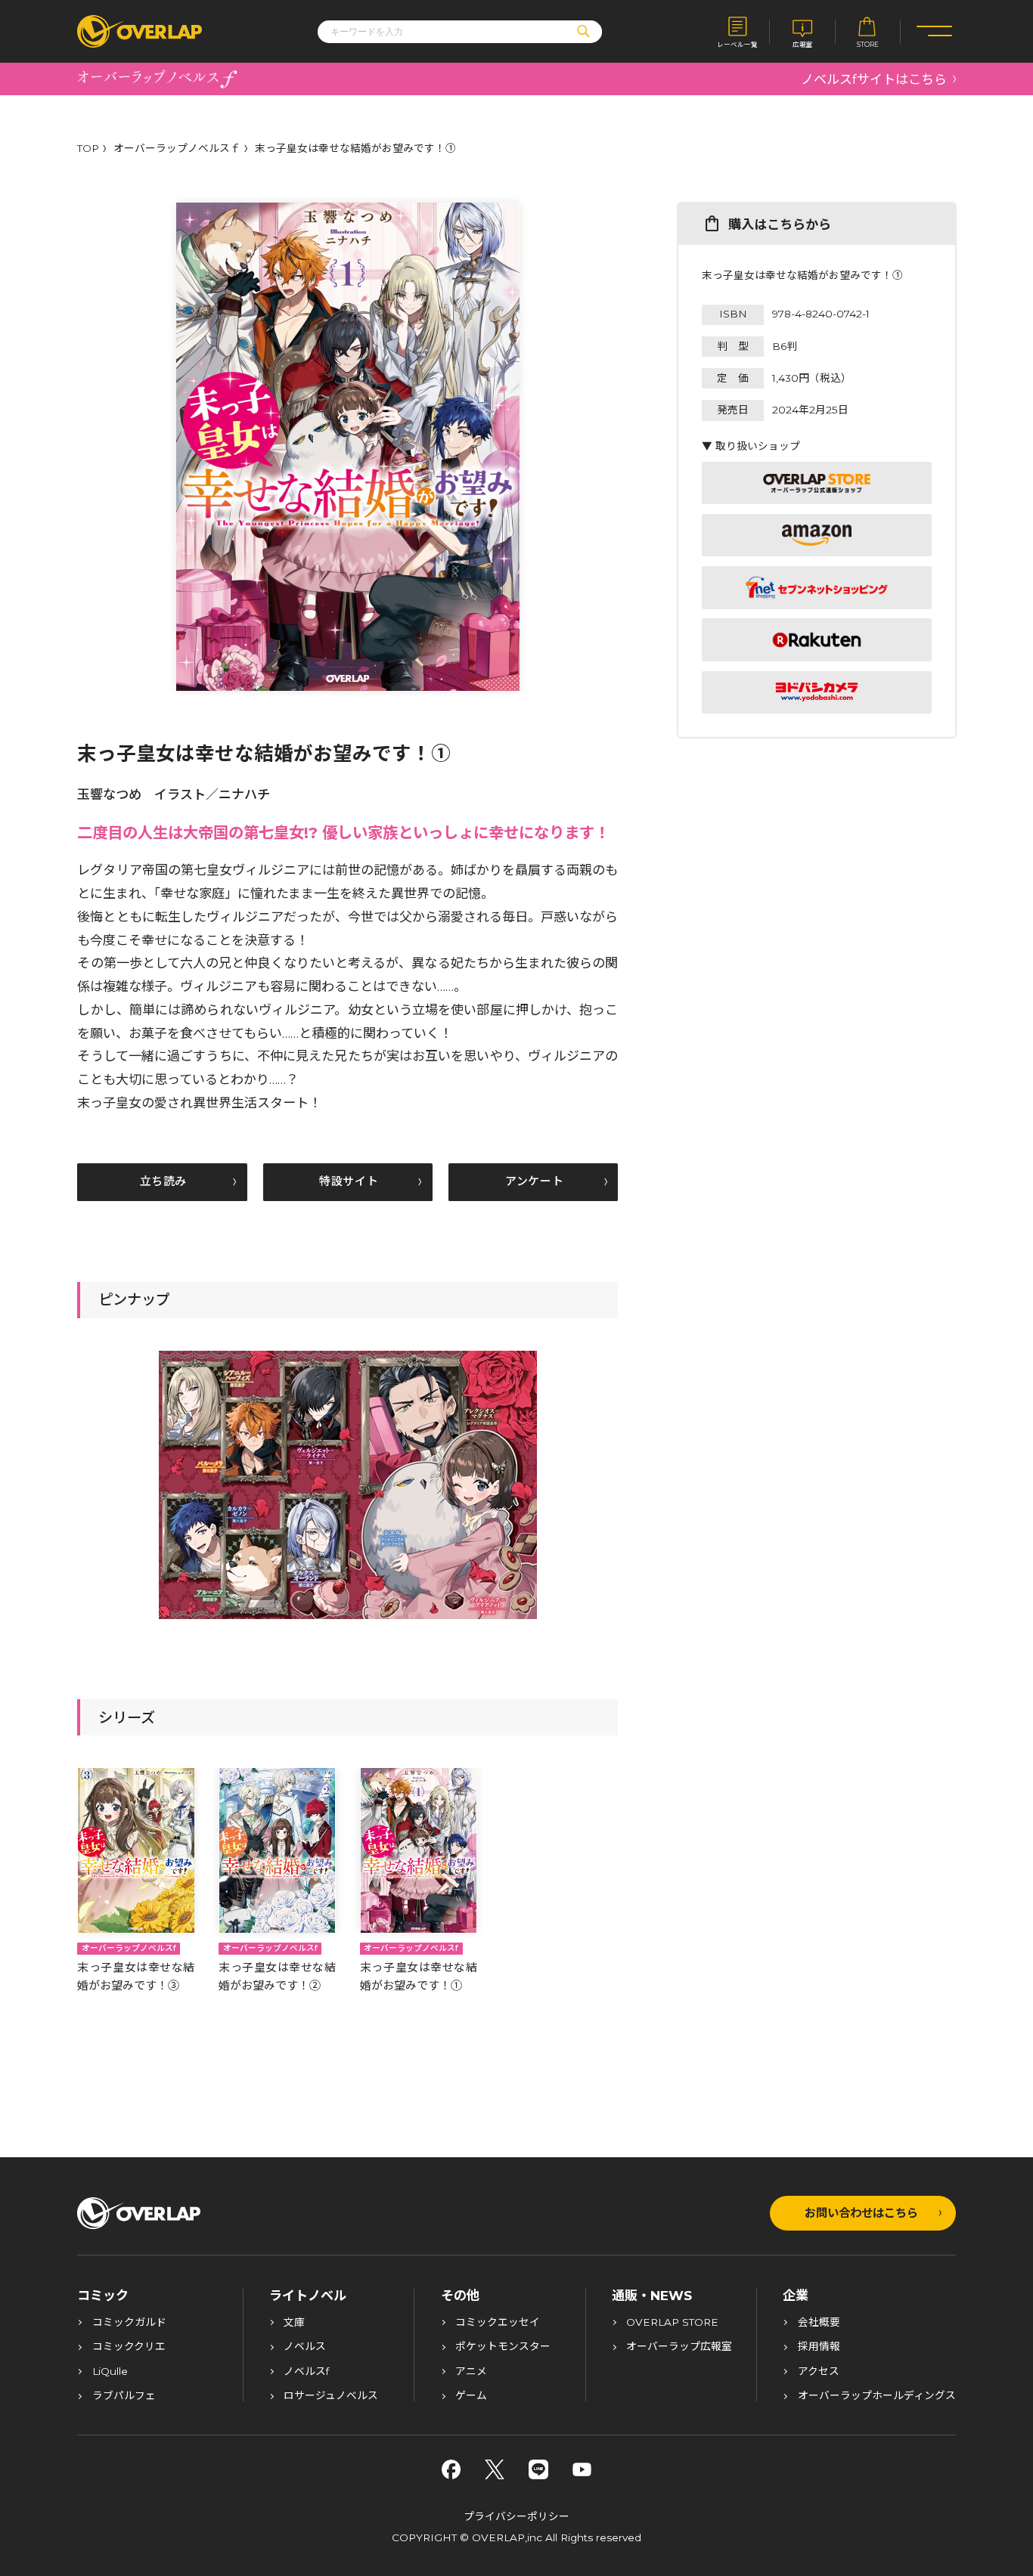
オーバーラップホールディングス (877, 2396)
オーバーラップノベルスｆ (177, 149)
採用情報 (819, 2347)
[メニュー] (934, 31)
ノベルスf (306, 2372)
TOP (88, 149)
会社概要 (819, 2323)
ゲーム (471, 2396)
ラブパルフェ (124, 2396)
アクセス (819, 2372)
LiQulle (110, 2372)
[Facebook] (451, 2469)
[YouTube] (582, 2469)
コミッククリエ (129, 2347)
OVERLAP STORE (672, 2323)
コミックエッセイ (498, 2323)
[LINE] (538, 2469)
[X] (495, 2469)
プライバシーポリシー (516, 2516)
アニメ (471, 2372)
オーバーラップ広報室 (679, 2347)
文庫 (294, 2323)
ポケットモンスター (503, 2347)
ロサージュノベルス (331, 2396)
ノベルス (305, 2347)
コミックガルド (129, 2323)
